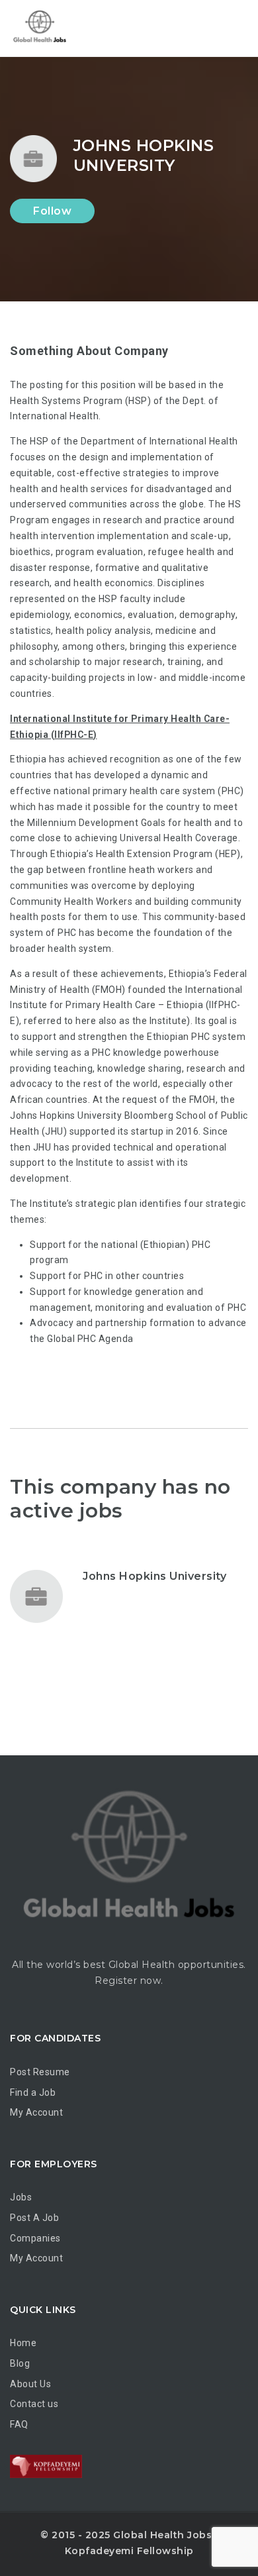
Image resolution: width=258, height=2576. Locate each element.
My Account (36, 2112)
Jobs (21, 2197)
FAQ (19, 2424)
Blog (20, 2363)
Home (23, 2343)
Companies (35, 2238)
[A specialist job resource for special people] (66, 28)
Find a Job (33, 2092)
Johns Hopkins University (154, 1576)
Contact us (34, 2404)
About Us (30, 2384)
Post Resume (40, 2072)
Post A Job (34, 2218)
